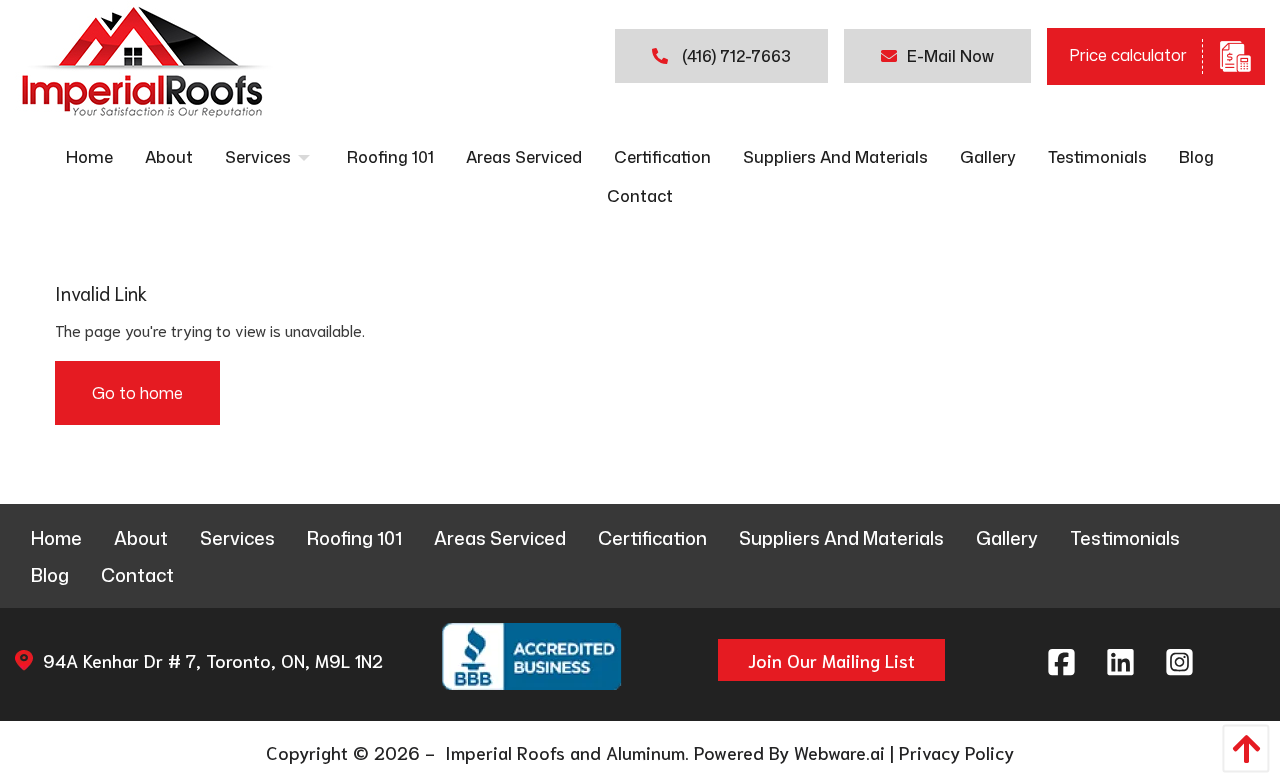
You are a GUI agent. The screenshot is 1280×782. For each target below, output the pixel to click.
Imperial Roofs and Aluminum (562, 752)
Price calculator (1128, 54)
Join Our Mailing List (831, 660)
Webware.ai (839, 752)
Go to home (137, 393)
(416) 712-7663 (734, 56)
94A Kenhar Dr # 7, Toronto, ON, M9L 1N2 (213, 660)
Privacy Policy (956, 752)
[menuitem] (89, 157)
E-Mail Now (950, 56)
